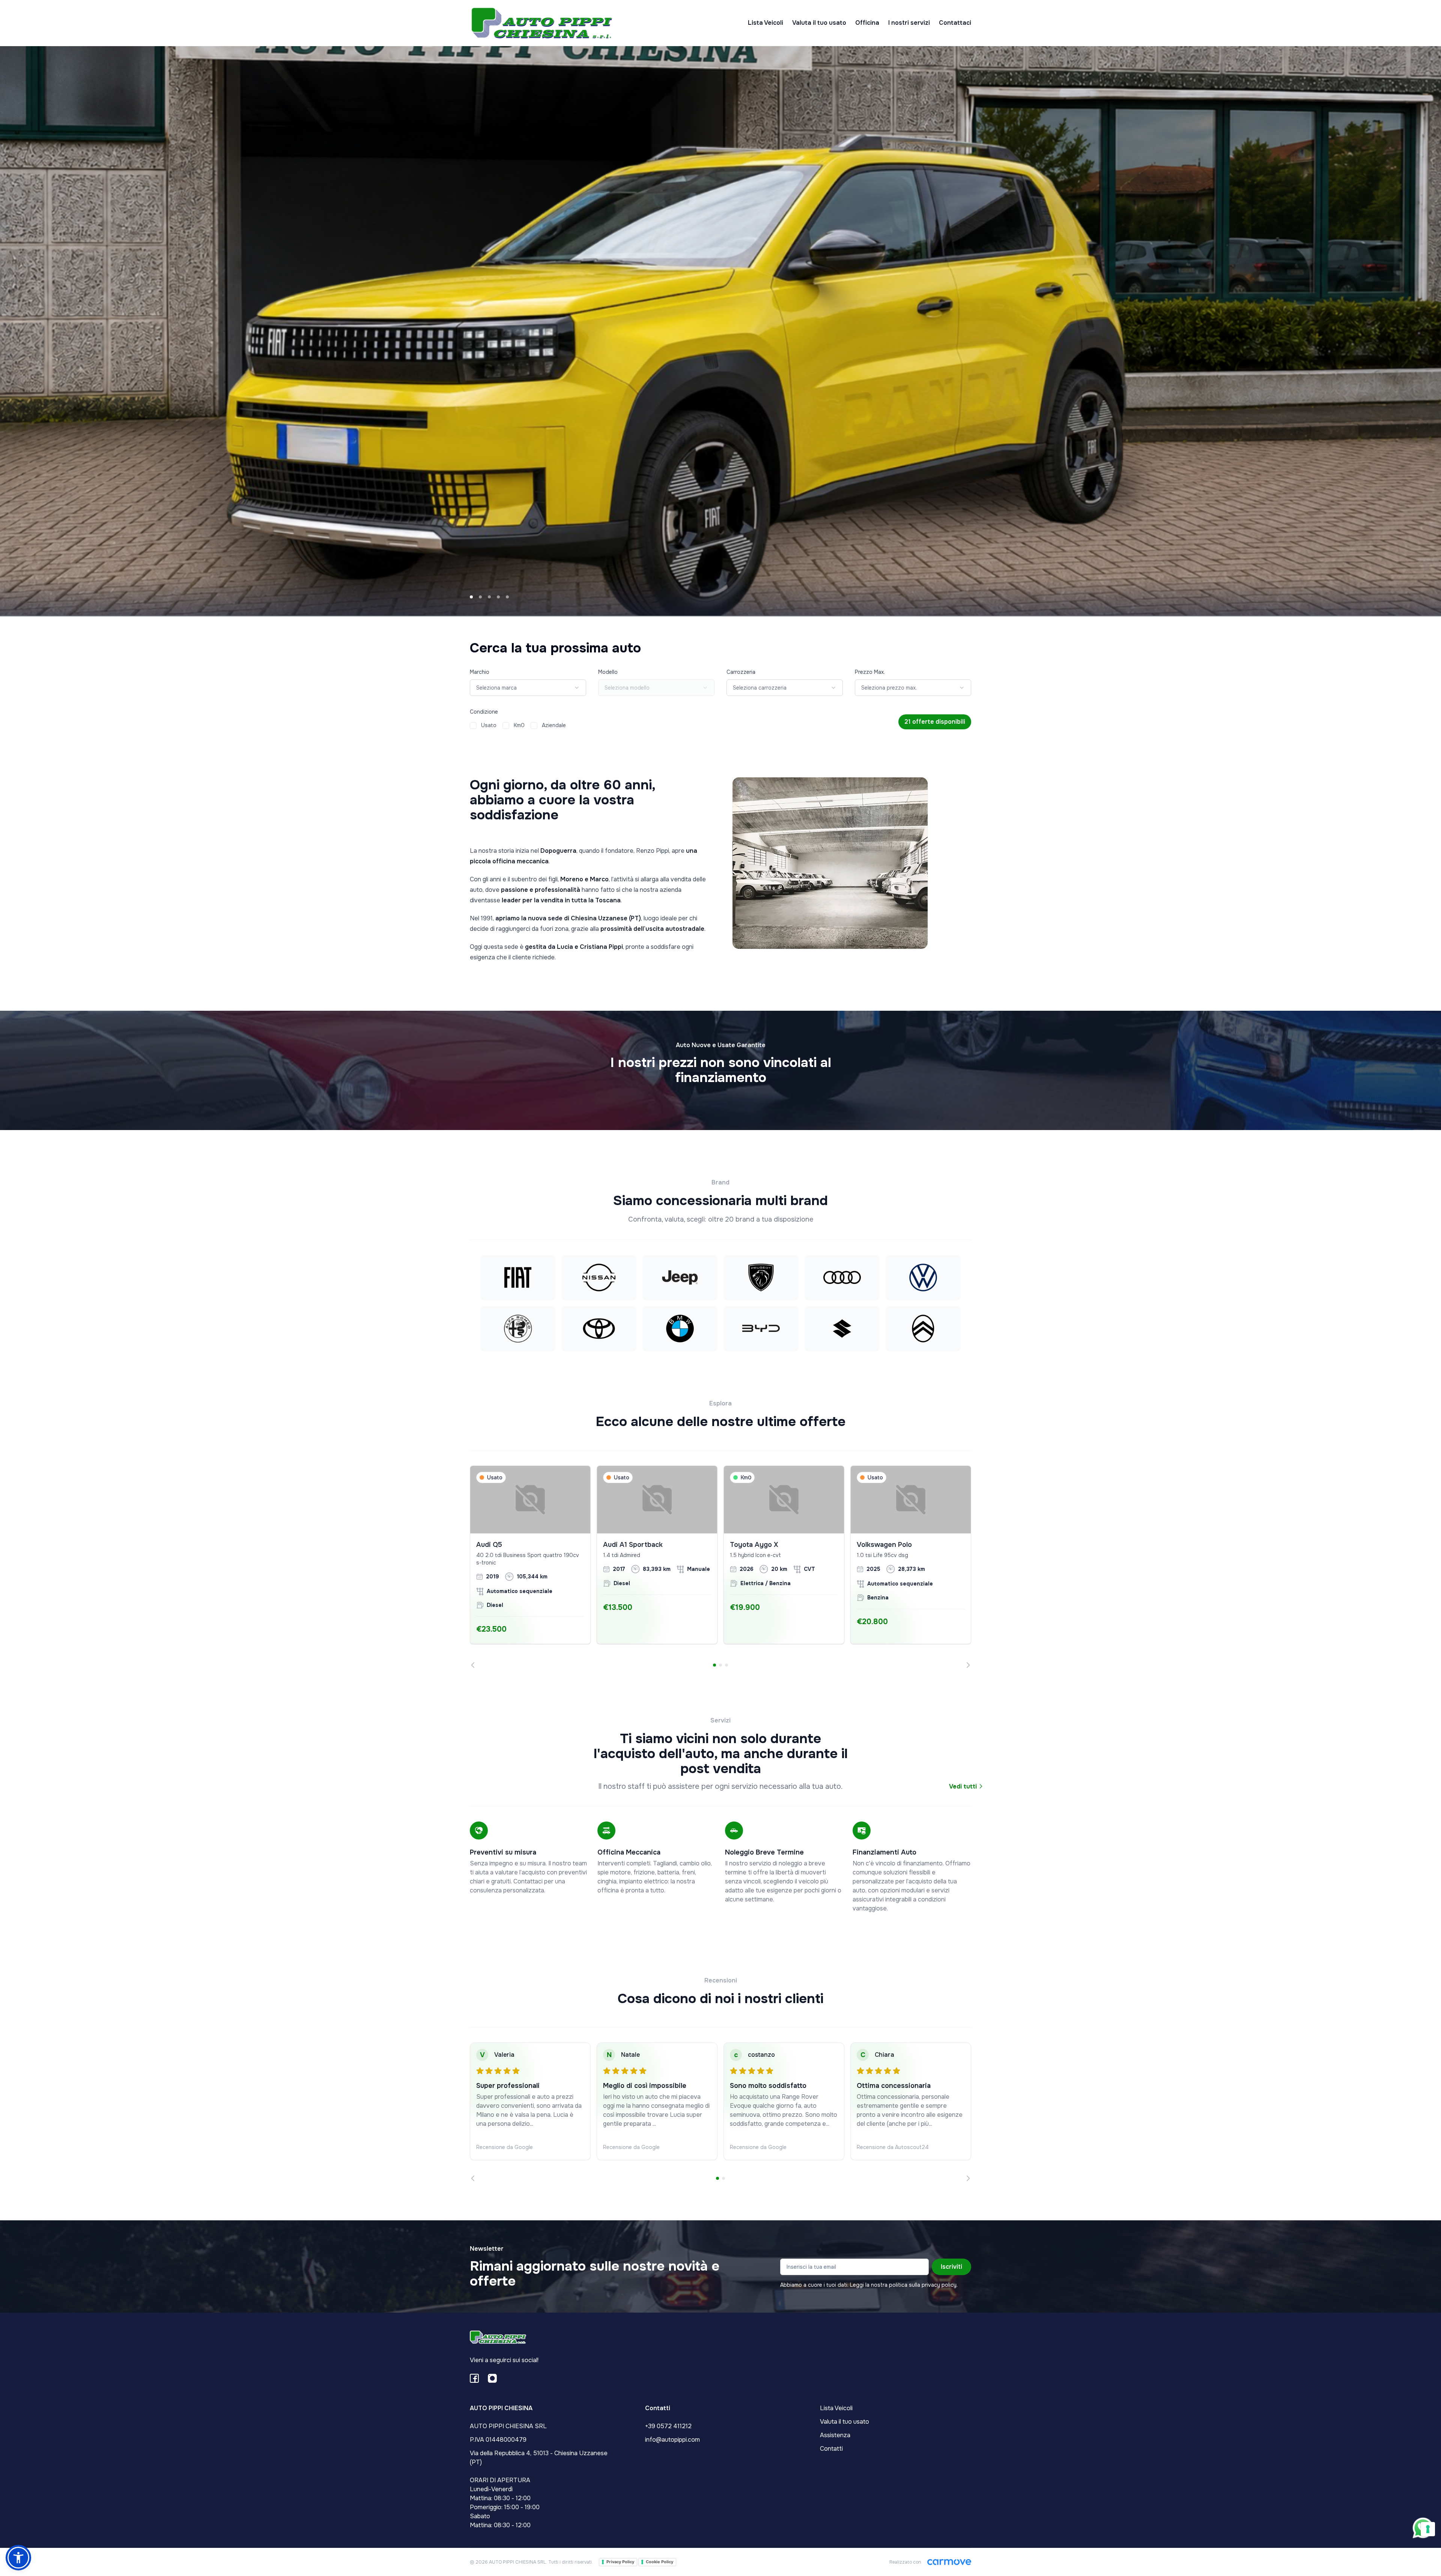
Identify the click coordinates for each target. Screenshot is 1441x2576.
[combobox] (528, 688)
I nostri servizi (909, 23)
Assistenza (835, 2435)
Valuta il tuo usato (819, 23)
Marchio (480, 672)
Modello (608, 672)
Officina (867, 23)
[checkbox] (473, 726)
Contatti (831, 2449)
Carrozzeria (741, 672)
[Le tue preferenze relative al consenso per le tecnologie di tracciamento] (1428, 2529)
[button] (18, 2558)
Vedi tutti (964, 1786)
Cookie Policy (660, 2562)
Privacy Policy (620, 2562)
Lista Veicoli (766, 23)
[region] (720, 1567)
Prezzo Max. (870, 672)
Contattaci (955, 23)
